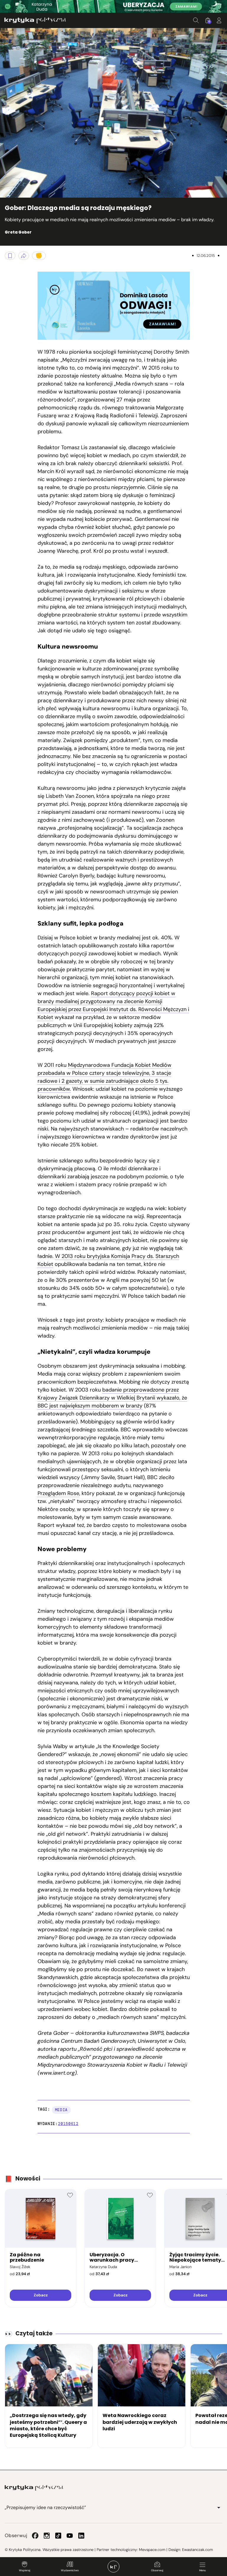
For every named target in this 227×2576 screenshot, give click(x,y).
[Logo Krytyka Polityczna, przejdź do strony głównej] (35, 20)
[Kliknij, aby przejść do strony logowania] (219, 20)
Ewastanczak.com (197, 2550)
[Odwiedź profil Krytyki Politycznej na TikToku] (58, 2536)
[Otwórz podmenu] (219, 2508)
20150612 (68, 2124)
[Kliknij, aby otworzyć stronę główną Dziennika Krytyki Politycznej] (113, 2567)
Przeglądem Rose (58, 1493)
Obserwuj (157, 2570)
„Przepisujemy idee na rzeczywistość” (45, 2507)
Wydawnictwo (70, 2570)
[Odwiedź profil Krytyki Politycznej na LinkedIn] (81, 2536)
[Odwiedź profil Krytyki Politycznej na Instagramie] (47, 2536)
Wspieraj (25, 2570)
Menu (202, 2570)
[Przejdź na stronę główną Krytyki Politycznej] (34, 2488)
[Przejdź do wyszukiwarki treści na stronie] (196, 20)
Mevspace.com (152, 2550)
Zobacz (41, 2295)
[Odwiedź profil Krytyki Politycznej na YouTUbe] (70, 2536)
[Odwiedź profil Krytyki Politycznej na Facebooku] (35, 2536)
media (61, 2110)
